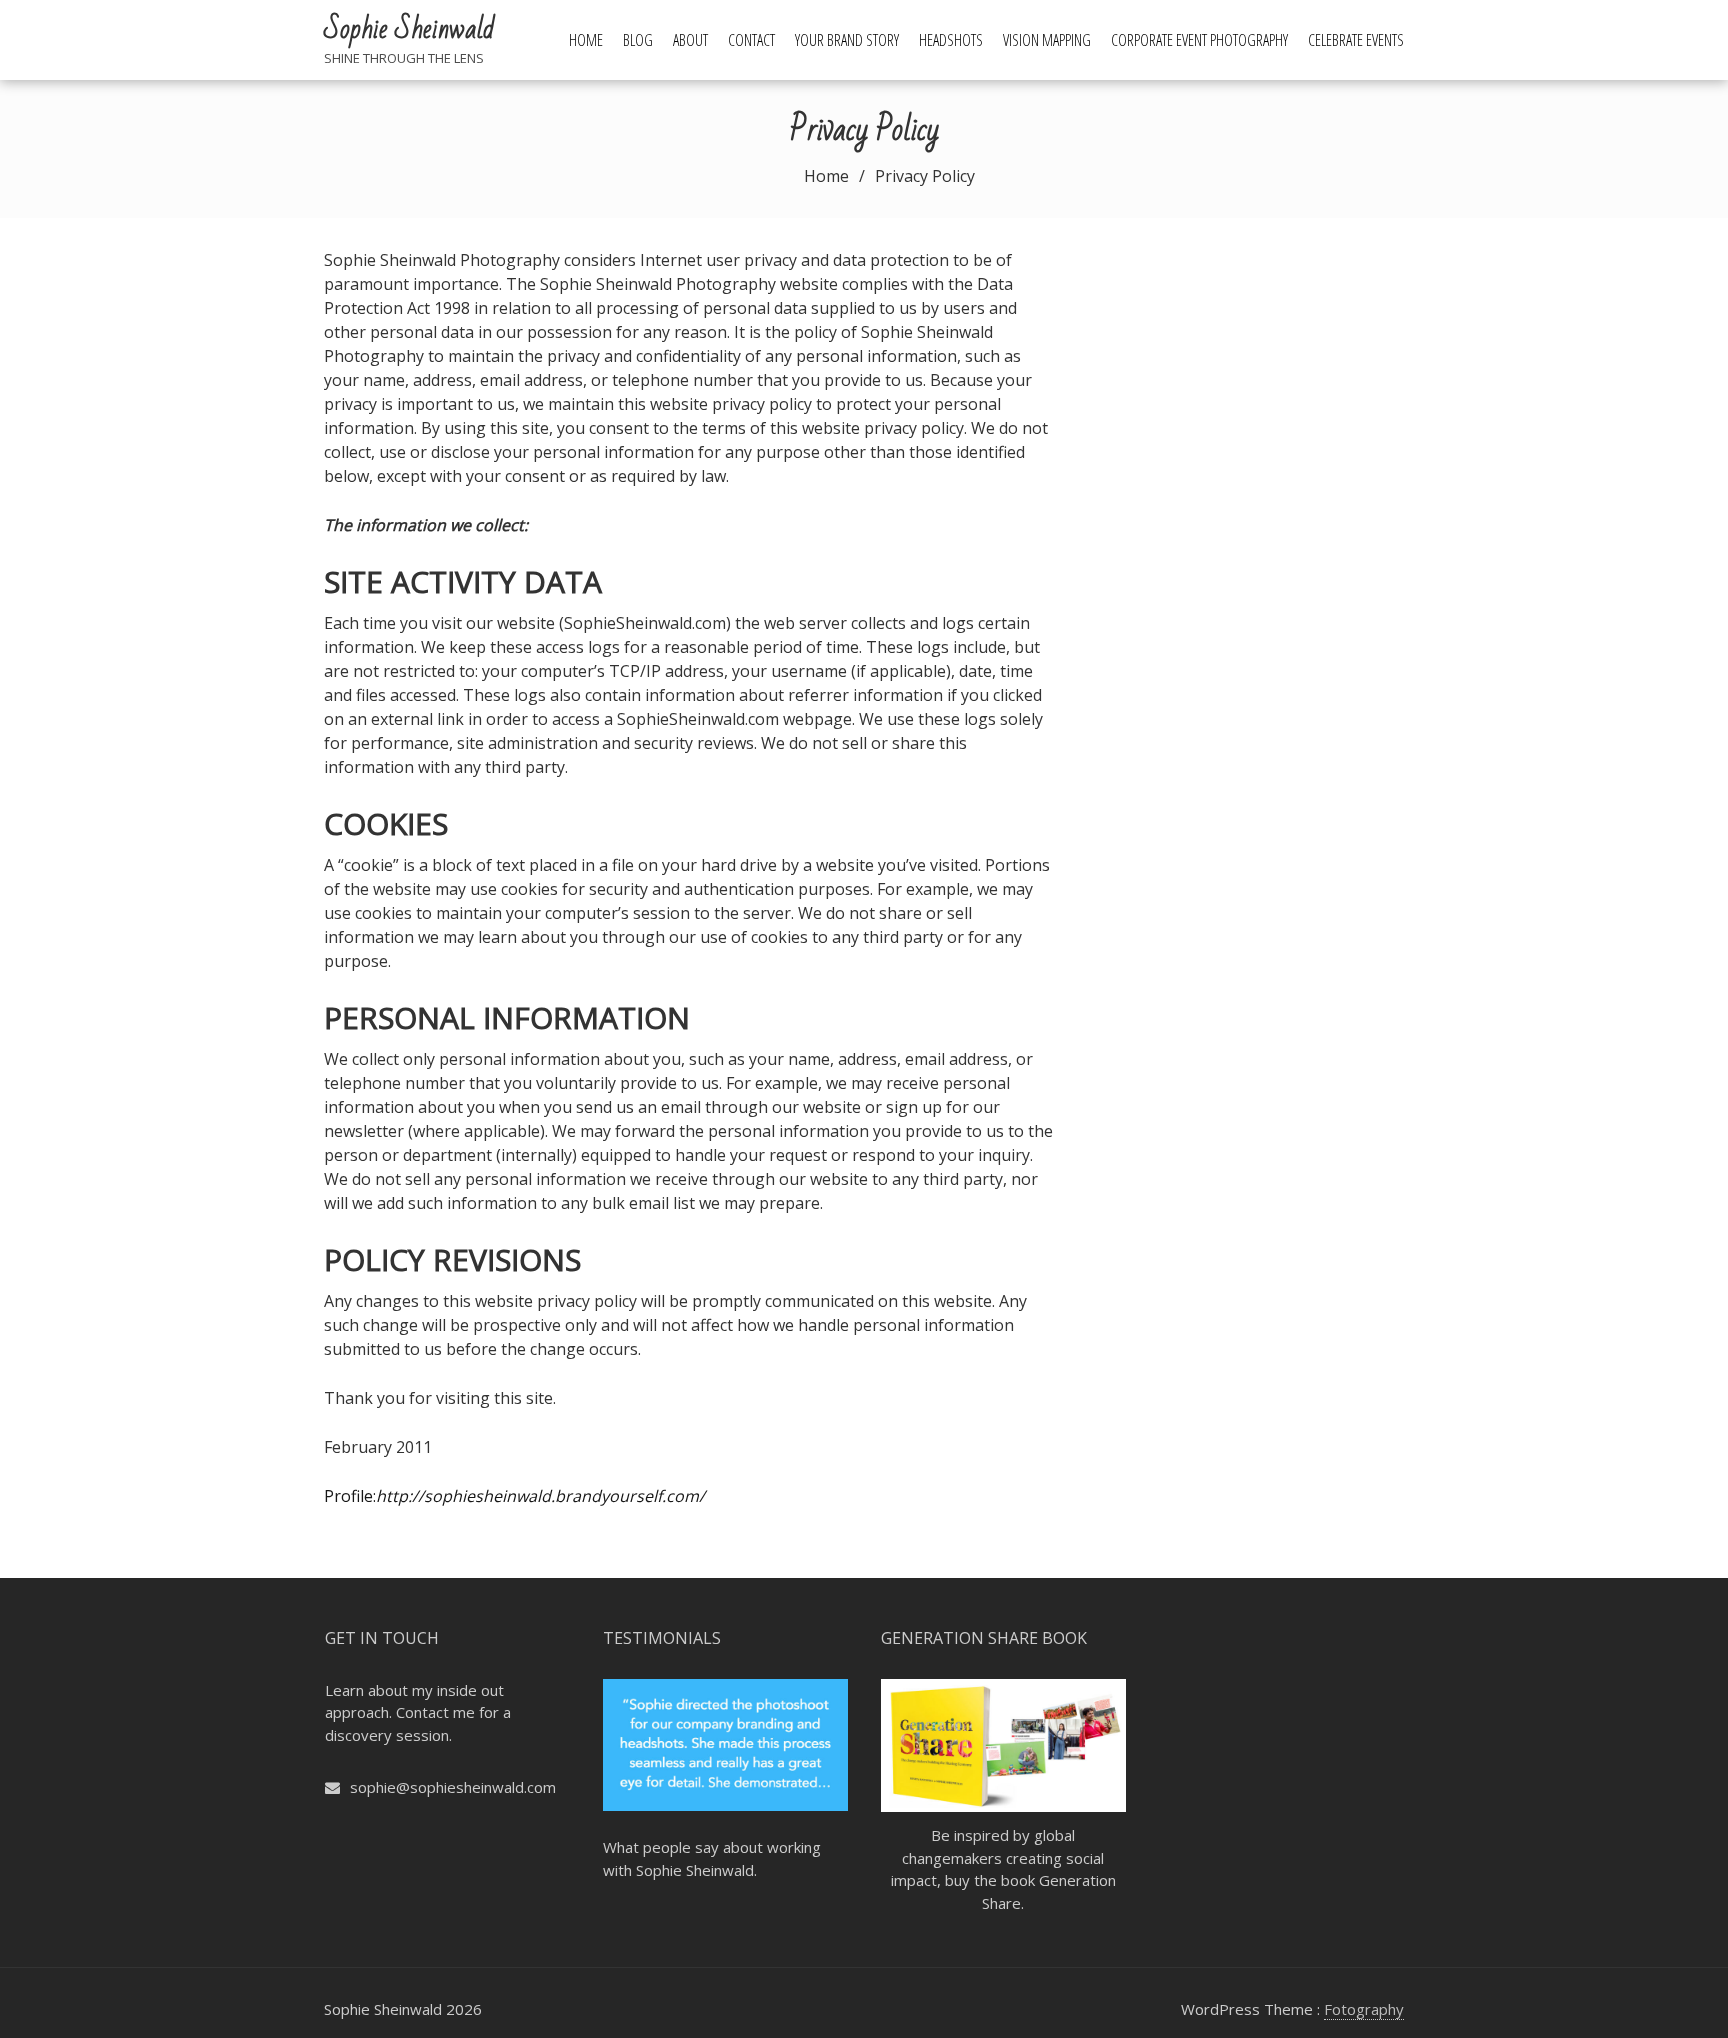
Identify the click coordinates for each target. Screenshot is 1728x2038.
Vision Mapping (1047, 40)
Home (586, 40)
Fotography (1364, 2009)
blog (638, 40)
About (690, 40)
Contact (751, 40)
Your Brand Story (847, 40)
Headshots (951, 40)
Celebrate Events (1356, 40)
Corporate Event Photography (1199, 40)
